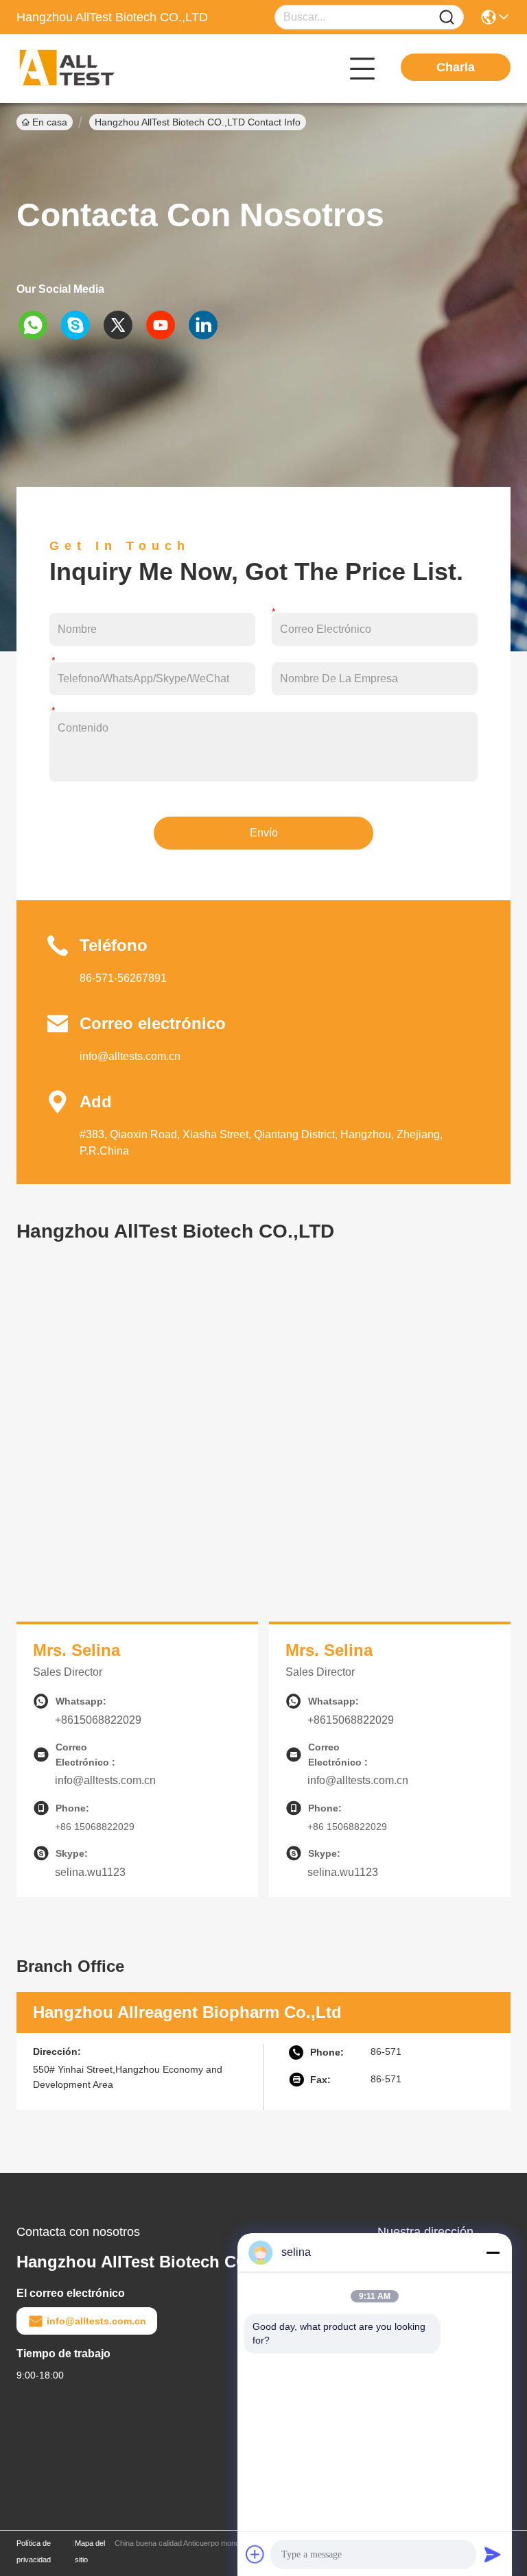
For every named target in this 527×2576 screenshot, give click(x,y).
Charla (456, 67)
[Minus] (493, 2252)
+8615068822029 (98, 1720)
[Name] (447, 17)
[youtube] (165, 325)
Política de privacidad (34, 2551)
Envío (264, 833)
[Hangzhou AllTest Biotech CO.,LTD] (92, 69)
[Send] (493, 2554)
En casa (50, 122)
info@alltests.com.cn (130, 1056)
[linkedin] (208, 325)
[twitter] (123, 325)
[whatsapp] (38, 325)
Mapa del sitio (90, 2551)
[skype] (80, 325)
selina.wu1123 (90, 1872)
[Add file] (255, 2554)
